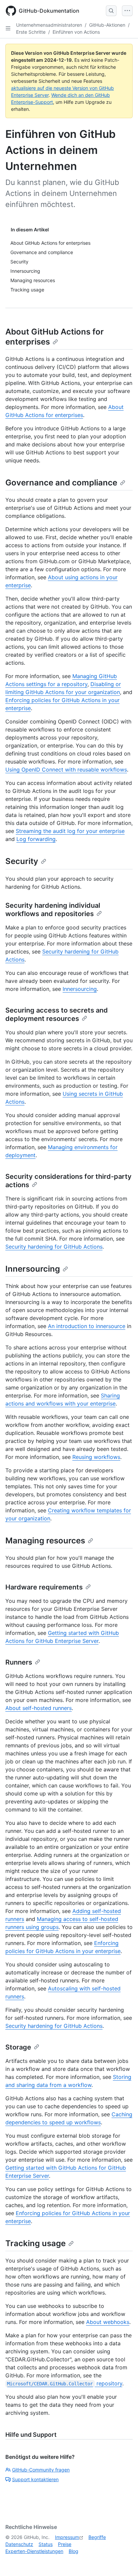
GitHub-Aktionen (107, 25)
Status (46, 2544)
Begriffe (97, 2537)
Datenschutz (19, 2544)
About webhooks (108, 2322)
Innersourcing (80, 989)
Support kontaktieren (35, 2479)
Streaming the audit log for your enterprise (70, 831)
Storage (18, 2047)
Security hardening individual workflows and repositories (53, 910)
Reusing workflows (96, 1457)
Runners (19, 1662)
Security (22, 861)
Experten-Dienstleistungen (34, 2551)
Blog (74, 2551)
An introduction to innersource (87, 1326)
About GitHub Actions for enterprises (55, 337)
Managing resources (45, 1541)
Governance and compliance (61, 483)
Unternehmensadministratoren (49, 25)
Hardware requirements (44, 1587)
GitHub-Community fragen (41, 2470)
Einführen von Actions (76, 32)
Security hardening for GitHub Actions (54, 1247)
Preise (65, 2544)
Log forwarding (36, 839)
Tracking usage (36, 2243)
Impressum (67, 2537)
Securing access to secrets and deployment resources (57, 1014)
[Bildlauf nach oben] (123, 2561)
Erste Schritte (31, 32)
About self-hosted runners (39, 1708)
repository (64, 2383)
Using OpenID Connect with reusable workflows (66, 770)
